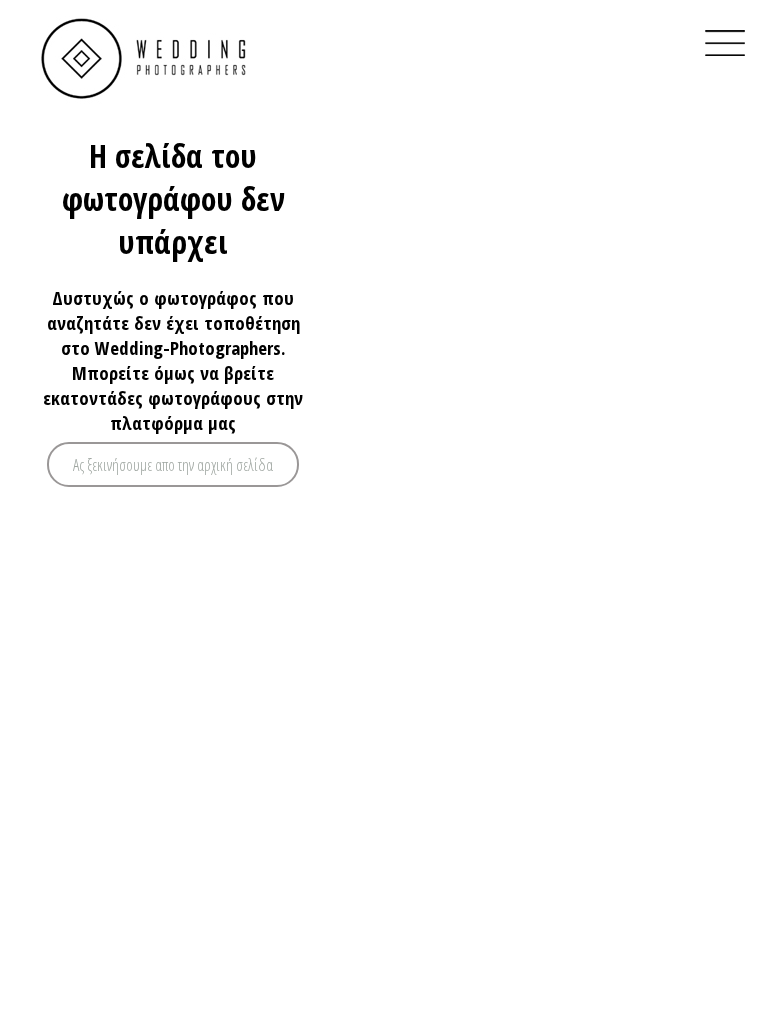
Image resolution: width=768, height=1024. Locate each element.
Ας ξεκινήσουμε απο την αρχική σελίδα (173, 465)
